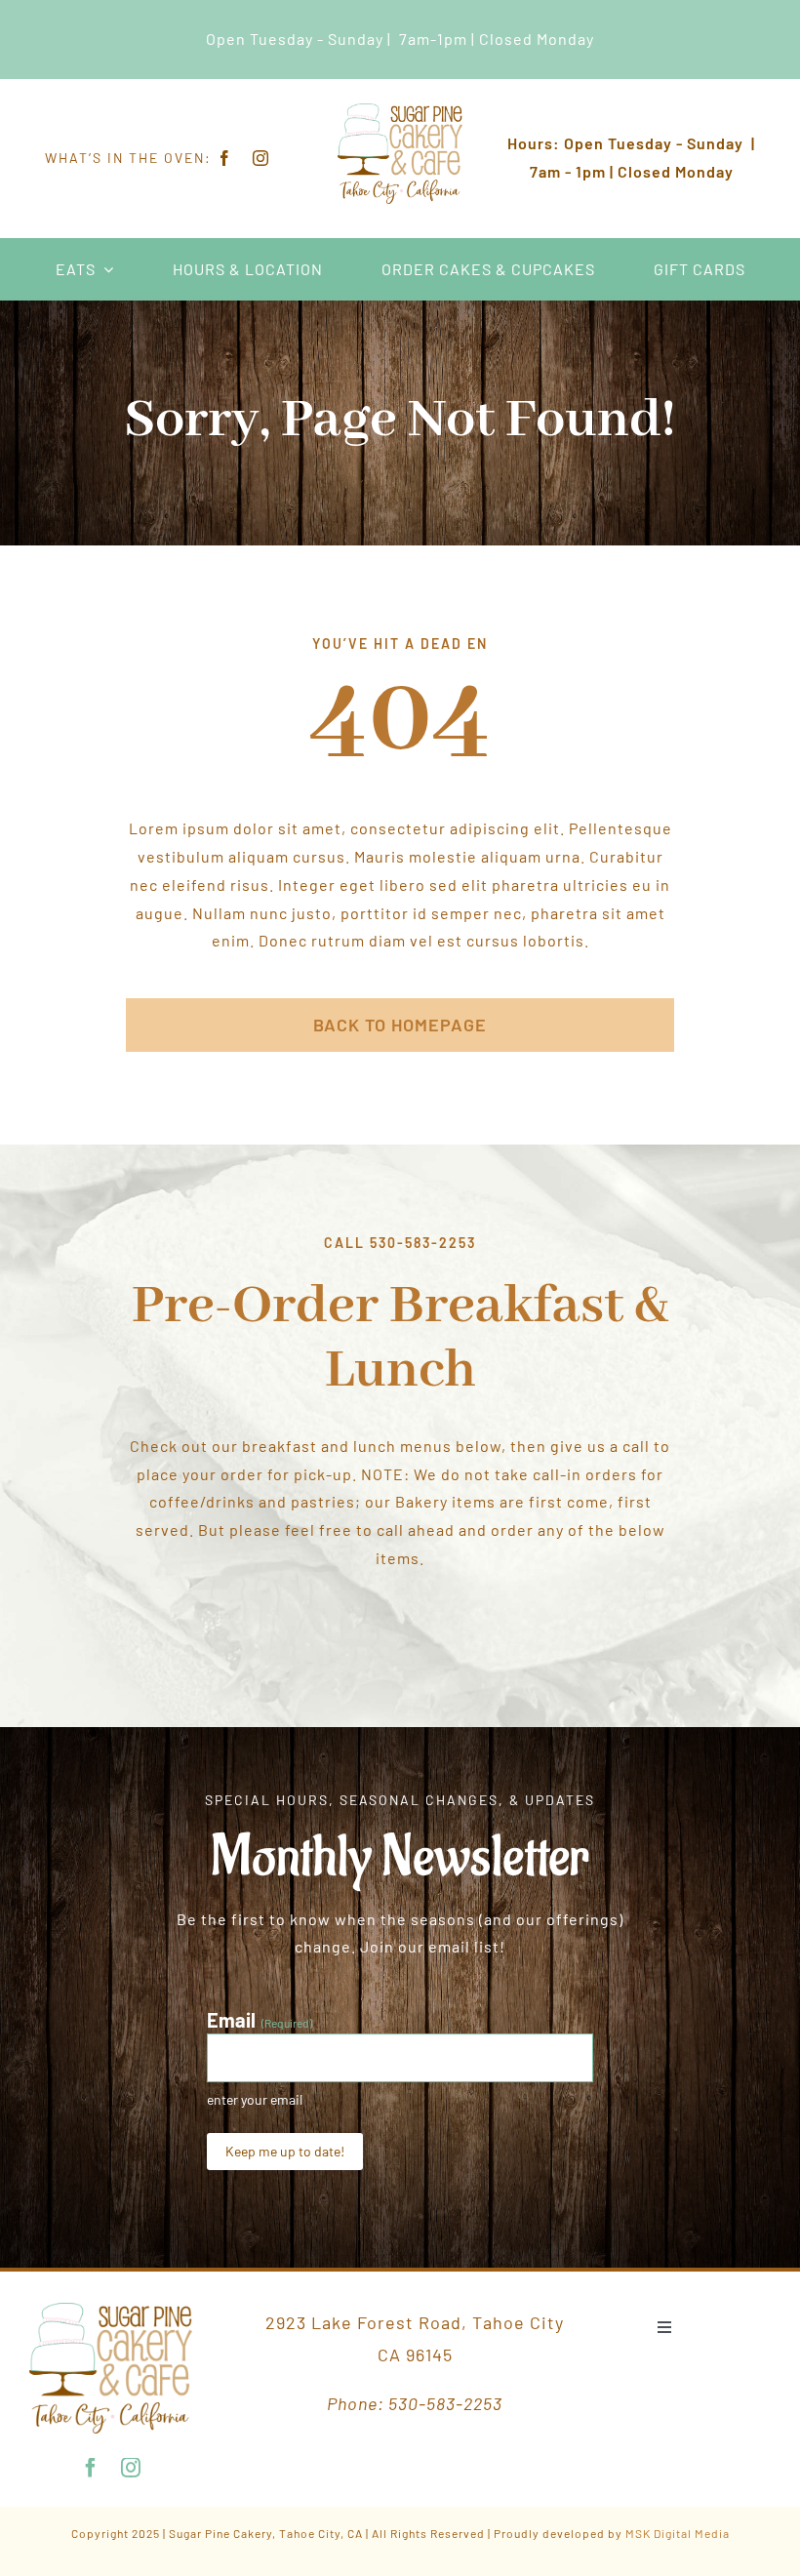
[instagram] (261, 158)
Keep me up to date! (285, 2151)
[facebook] (225, 158)
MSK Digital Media (678, 2533)
